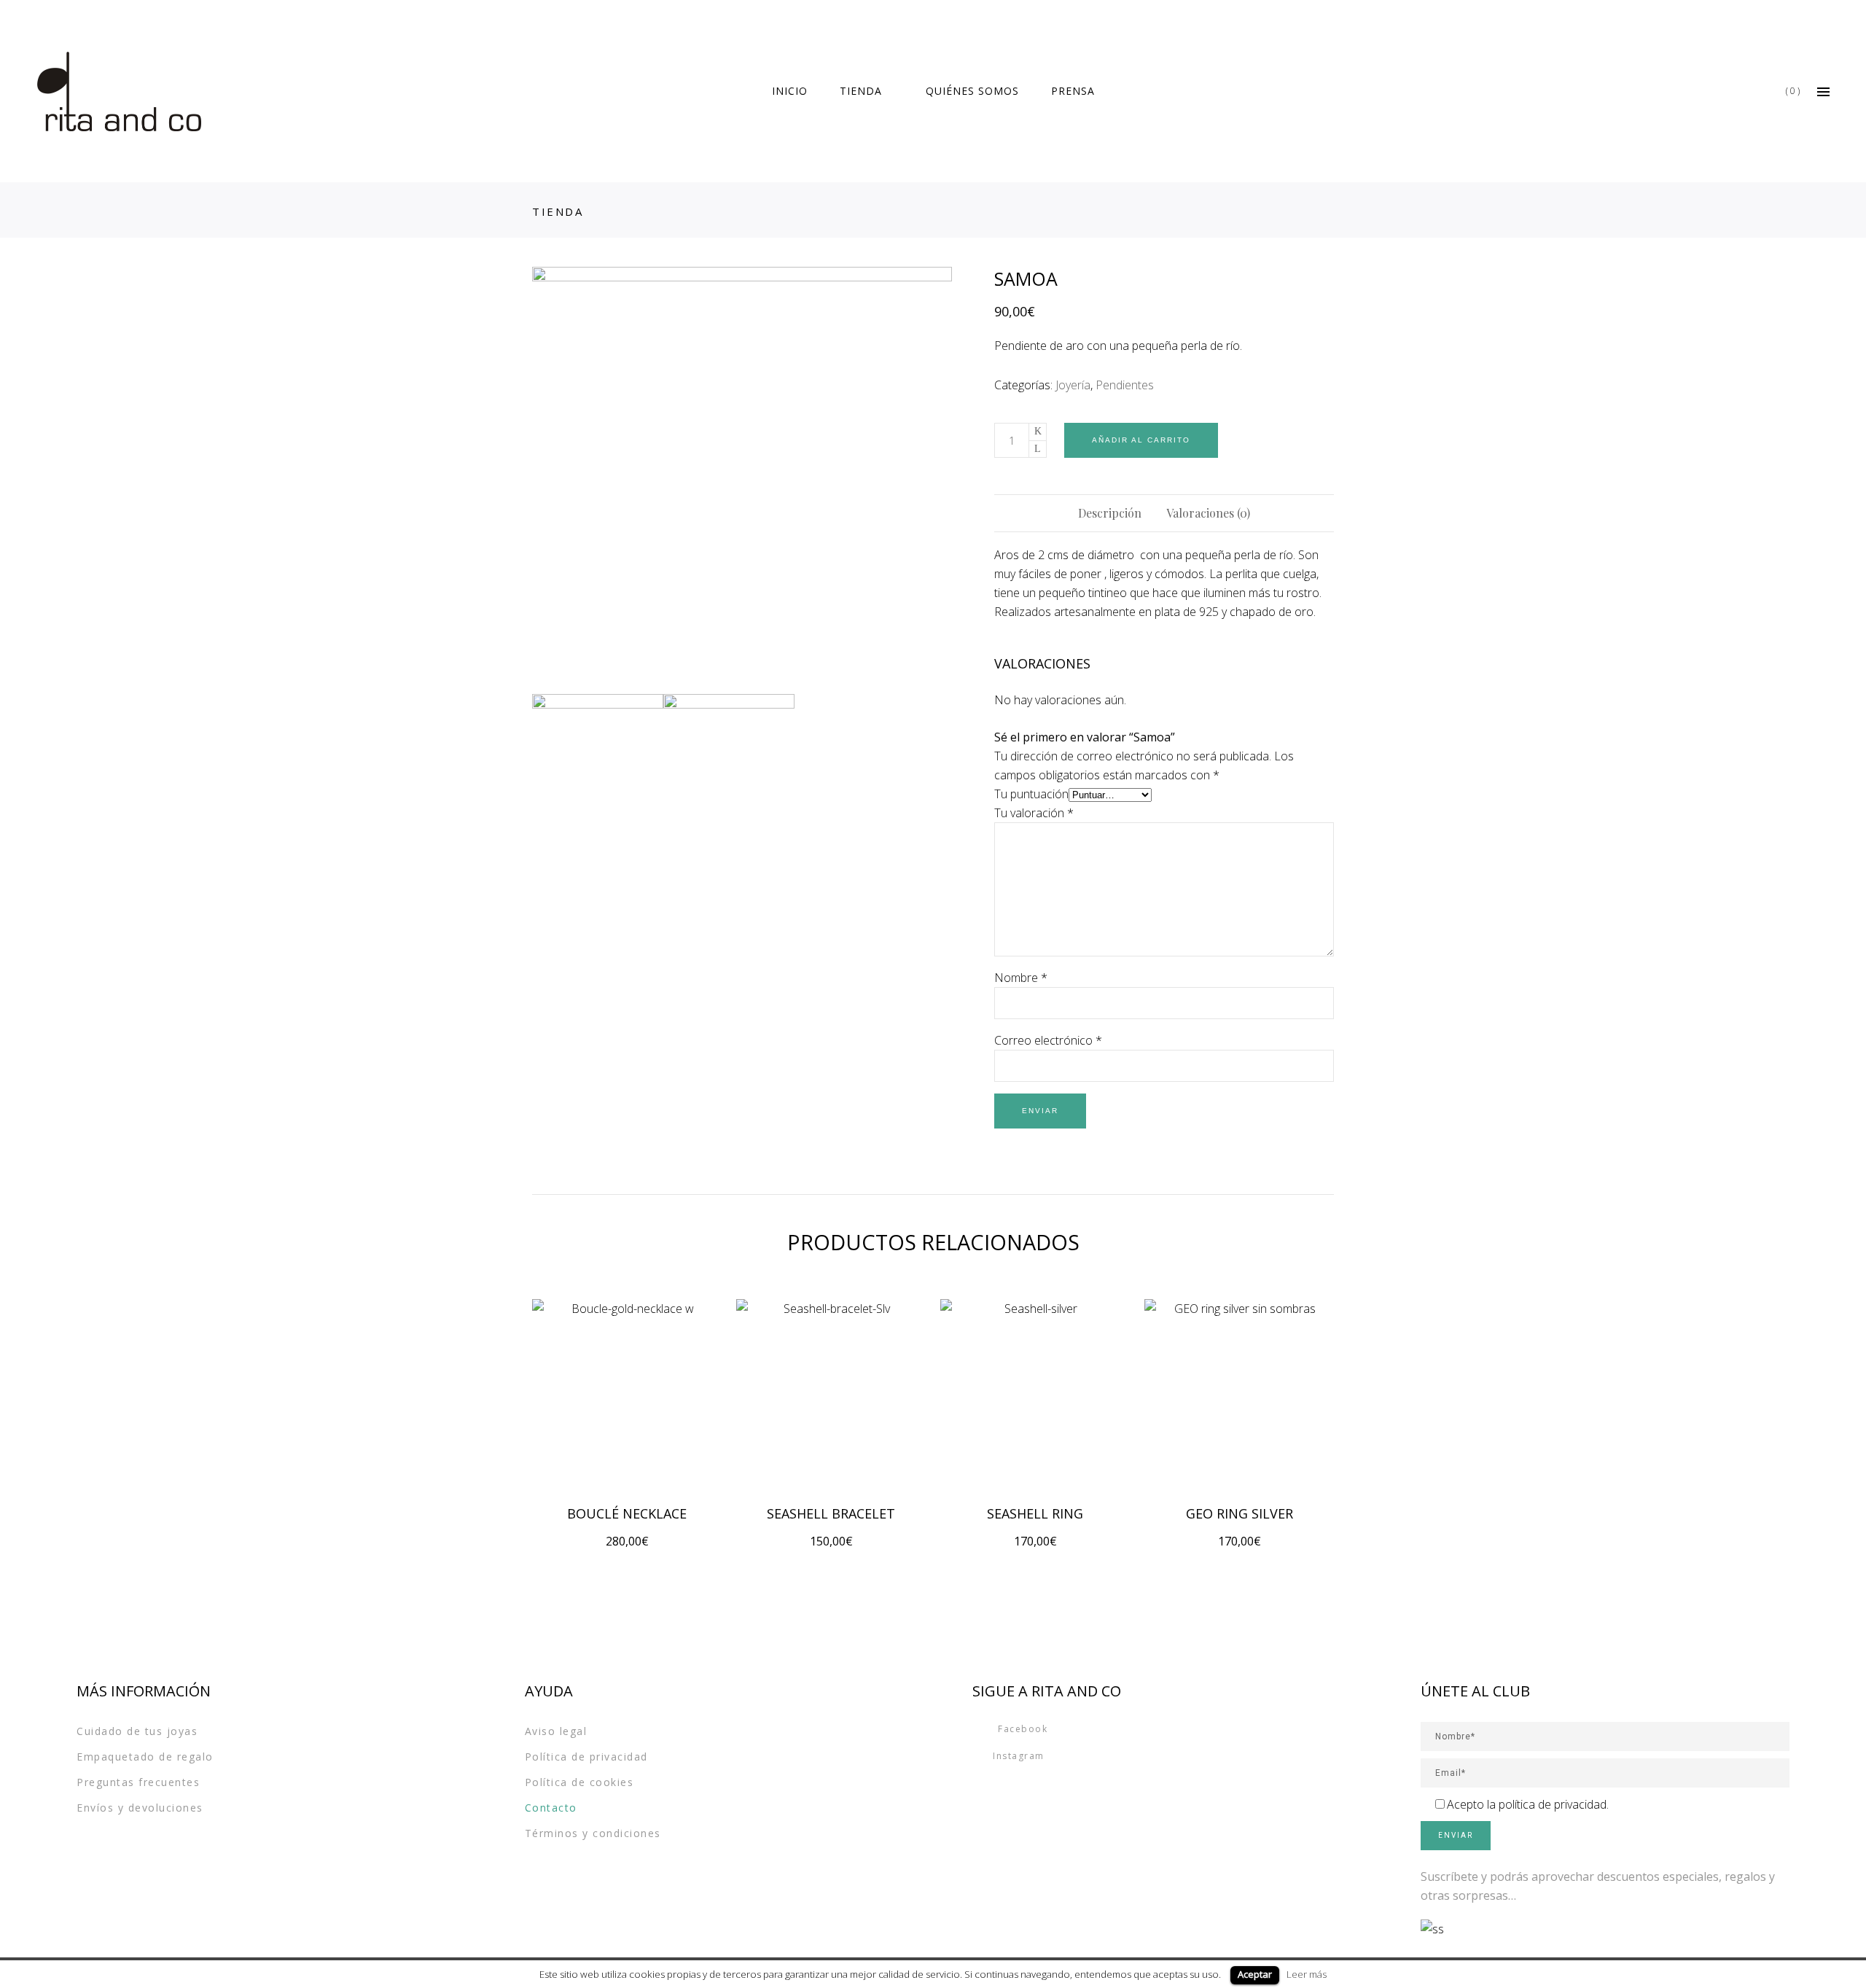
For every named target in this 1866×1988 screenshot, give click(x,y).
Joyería (1073, 385)
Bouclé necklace (627, 1513)
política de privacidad (1553, 1804)
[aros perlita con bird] (742, 477)
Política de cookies (579, 1782)
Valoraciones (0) (1208, 513)
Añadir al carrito (1141, 440)
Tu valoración (1034, 813)
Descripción (1110, 513)
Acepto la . (1528, 1804)
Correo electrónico (1048, 1040)
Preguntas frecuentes (138, 1782)
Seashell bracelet (831, 1513)
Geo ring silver (1240, 1513)
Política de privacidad (586, 1757)
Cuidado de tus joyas (137, 1731)
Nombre (1021, 978)
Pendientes (1125, 385)
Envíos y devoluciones (140, 1808)
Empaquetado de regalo (145, 1757)
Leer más (1307, 1974)
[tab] (1110, 513)
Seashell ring (1035, 1513)
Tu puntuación (1031, 794)
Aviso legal (556, 1731)
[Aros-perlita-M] (729, 760)
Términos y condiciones (593, 1833)
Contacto (551, 1808)
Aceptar (1255, 1974)
